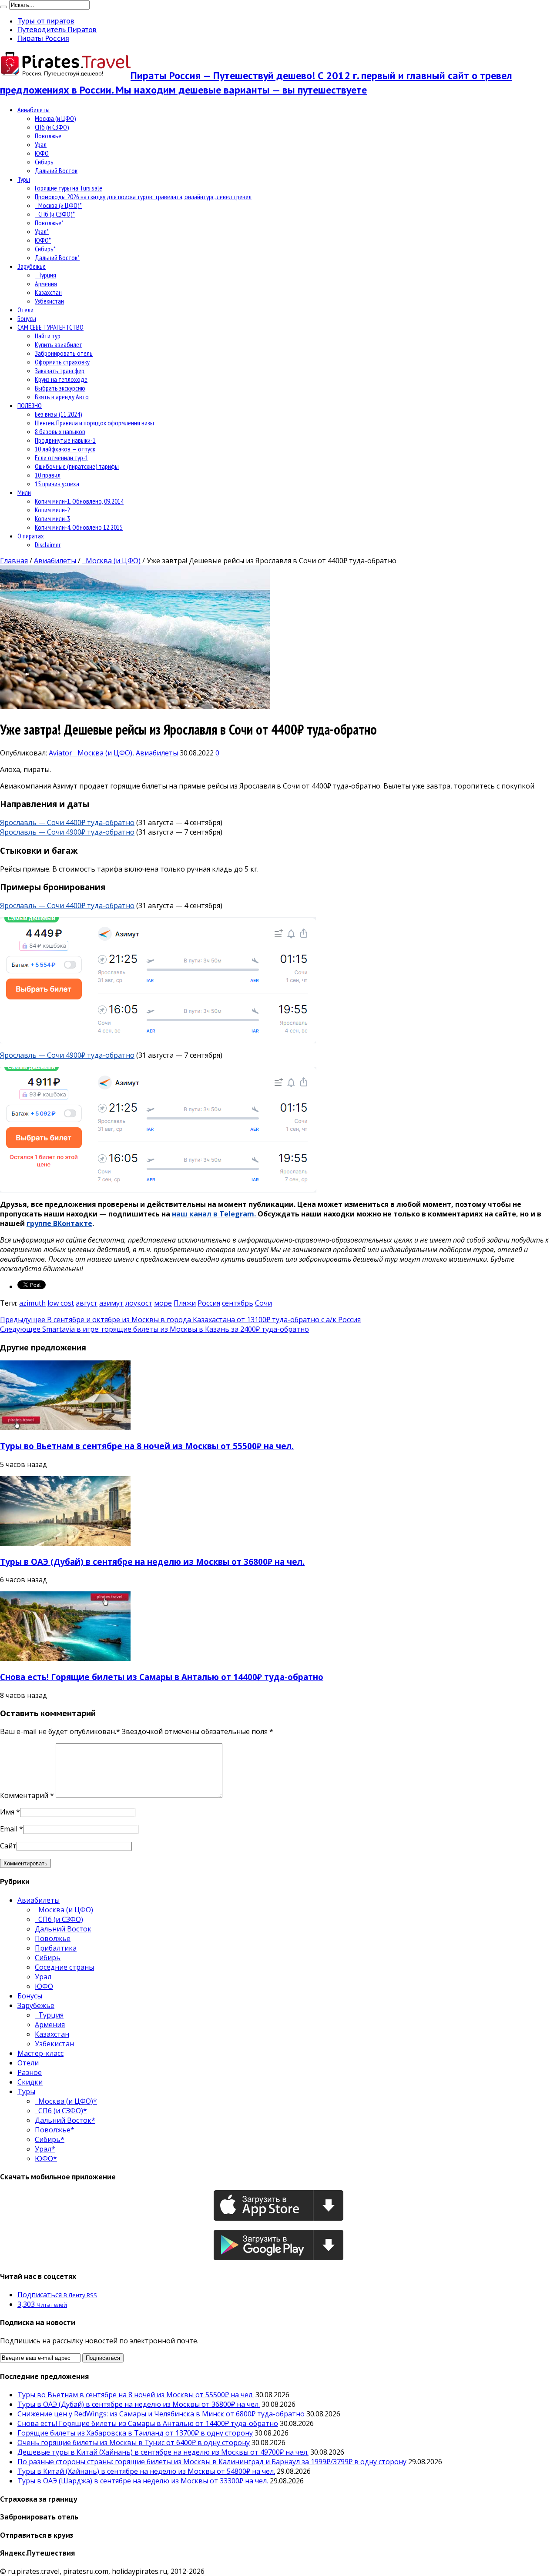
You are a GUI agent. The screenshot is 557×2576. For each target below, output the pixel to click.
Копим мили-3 (52, 518)
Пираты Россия (43, 38)
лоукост (139, 1303)
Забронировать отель (64, 353)
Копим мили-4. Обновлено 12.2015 (79, 527)
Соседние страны (64, 1967)
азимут (111, 1303)
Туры (24, 179)
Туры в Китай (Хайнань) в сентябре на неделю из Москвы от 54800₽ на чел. (146, 2471)
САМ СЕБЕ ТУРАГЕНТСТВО (50, 327)
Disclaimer (48, 545)
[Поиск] (3, 7)
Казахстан (48, 292)
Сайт (8, 1846)
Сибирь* (45, 249)
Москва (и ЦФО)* (58, 205)
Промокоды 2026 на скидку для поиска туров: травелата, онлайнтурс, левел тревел (143, 197)
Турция (45, 275)
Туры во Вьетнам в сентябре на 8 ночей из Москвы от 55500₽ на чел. (147, 1446)
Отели (25, 310)
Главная (14, 561)
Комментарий (27, 1795)
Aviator (61, 753)
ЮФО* (43, 240)
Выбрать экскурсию (60, 388)
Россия (209, 1303)
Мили (24, 492)
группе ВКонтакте (59, 1223)
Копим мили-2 (52, 510)
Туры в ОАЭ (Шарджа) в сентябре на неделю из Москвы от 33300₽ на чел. (143, 2481)
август (87, 1303)
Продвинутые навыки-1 (65, 440)
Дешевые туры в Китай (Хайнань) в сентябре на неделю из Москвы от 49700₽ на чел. (163, 2452)
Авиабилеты (34, 110)
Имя (7, 1812)
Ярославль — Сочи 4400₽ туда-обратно (67, 822)
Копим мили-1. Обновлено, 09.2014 (79, 501)
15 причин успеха (57, 484)
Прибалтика (56, 1948)
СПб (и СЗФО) (52, 127)
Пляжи (185, 1303)
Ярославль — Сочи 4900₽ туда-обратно (67, 832)
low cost (61, 1303)
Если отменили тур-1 (62, 458)
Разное (30, 2072)
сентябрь (238, 1303)
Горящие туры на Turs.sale (69, 188)
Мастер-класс (40, 2053)
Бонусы (27, 318)
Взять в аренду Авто (62, 397)
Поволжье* (49, 223)
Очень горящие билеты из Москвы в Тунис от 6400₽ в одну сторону (134, 2442)
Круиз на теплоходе (61, 379)
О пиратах (31, 536)
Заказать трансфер (60, 371)
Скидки (30, 2082)
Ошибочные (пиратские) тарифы (77, 466)
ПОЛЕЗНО (30, 405)
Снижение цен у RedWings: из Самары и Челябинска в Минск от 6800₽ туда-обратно (161, 2414)
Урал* (42, 231)
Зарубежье (32, 266)
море (163, 1303)
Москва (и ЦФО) (55, 118)
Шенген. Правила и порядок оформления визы (94, 423)
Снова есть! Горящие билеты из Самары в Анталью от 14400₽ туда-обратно (162, 1677)
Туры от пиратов (46, 21)
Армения (46, 284)
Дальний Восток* (57, 257)
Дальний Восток (56, 170)
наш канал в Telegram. (215, 1214)
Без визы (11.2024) (59, 414)
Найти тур (48, 336)
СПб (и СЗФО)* (55, 214)
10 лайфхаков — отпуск (65, 449)
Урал (41, 144)
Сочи (263, 1303)
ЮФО (42, 153)
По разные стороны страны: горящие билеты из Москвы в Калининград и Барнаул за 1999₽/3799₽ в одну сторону (212, 2462)
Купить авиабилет (59, 344)
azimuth (32, 1303)
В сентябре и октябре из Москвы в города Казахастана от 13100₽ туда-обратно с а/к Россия (180, 1320)
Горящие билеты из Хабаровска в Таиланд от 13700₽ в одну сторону (135, 2433)
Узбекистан (49, 301)
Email (9, 1829)
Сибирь (44, 162)
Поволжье (48, 136)
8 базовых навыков (60, 431)
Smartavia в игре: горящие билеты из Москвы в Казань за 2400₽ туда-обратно (154, 1329)
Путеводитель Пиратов (57, 30)
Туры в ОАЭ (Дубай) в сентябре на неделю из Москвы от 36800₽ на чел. (152, 1562)
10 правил (48, 475)
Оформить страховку (62, 362)
